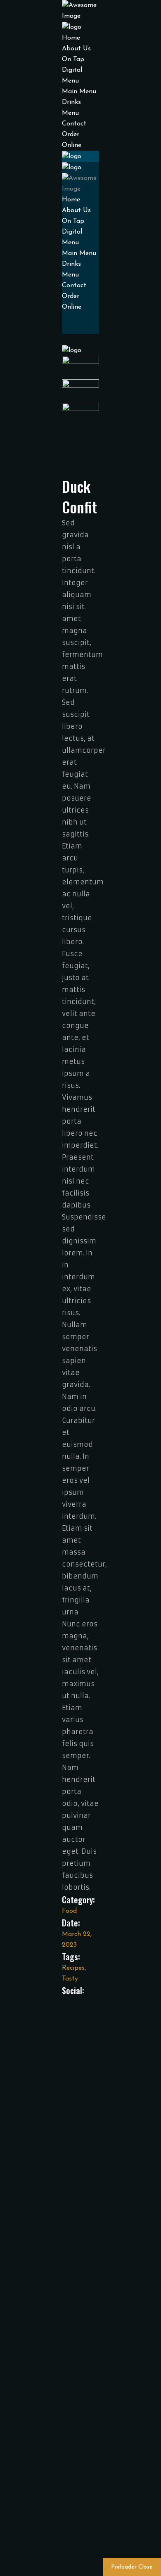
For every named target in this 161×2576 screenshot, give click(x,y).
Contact (74, 124)
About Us (76, 49)
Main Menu (79, 92)
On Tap (73, 59)
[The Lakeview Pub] (72, 27)
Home (71, 38)
